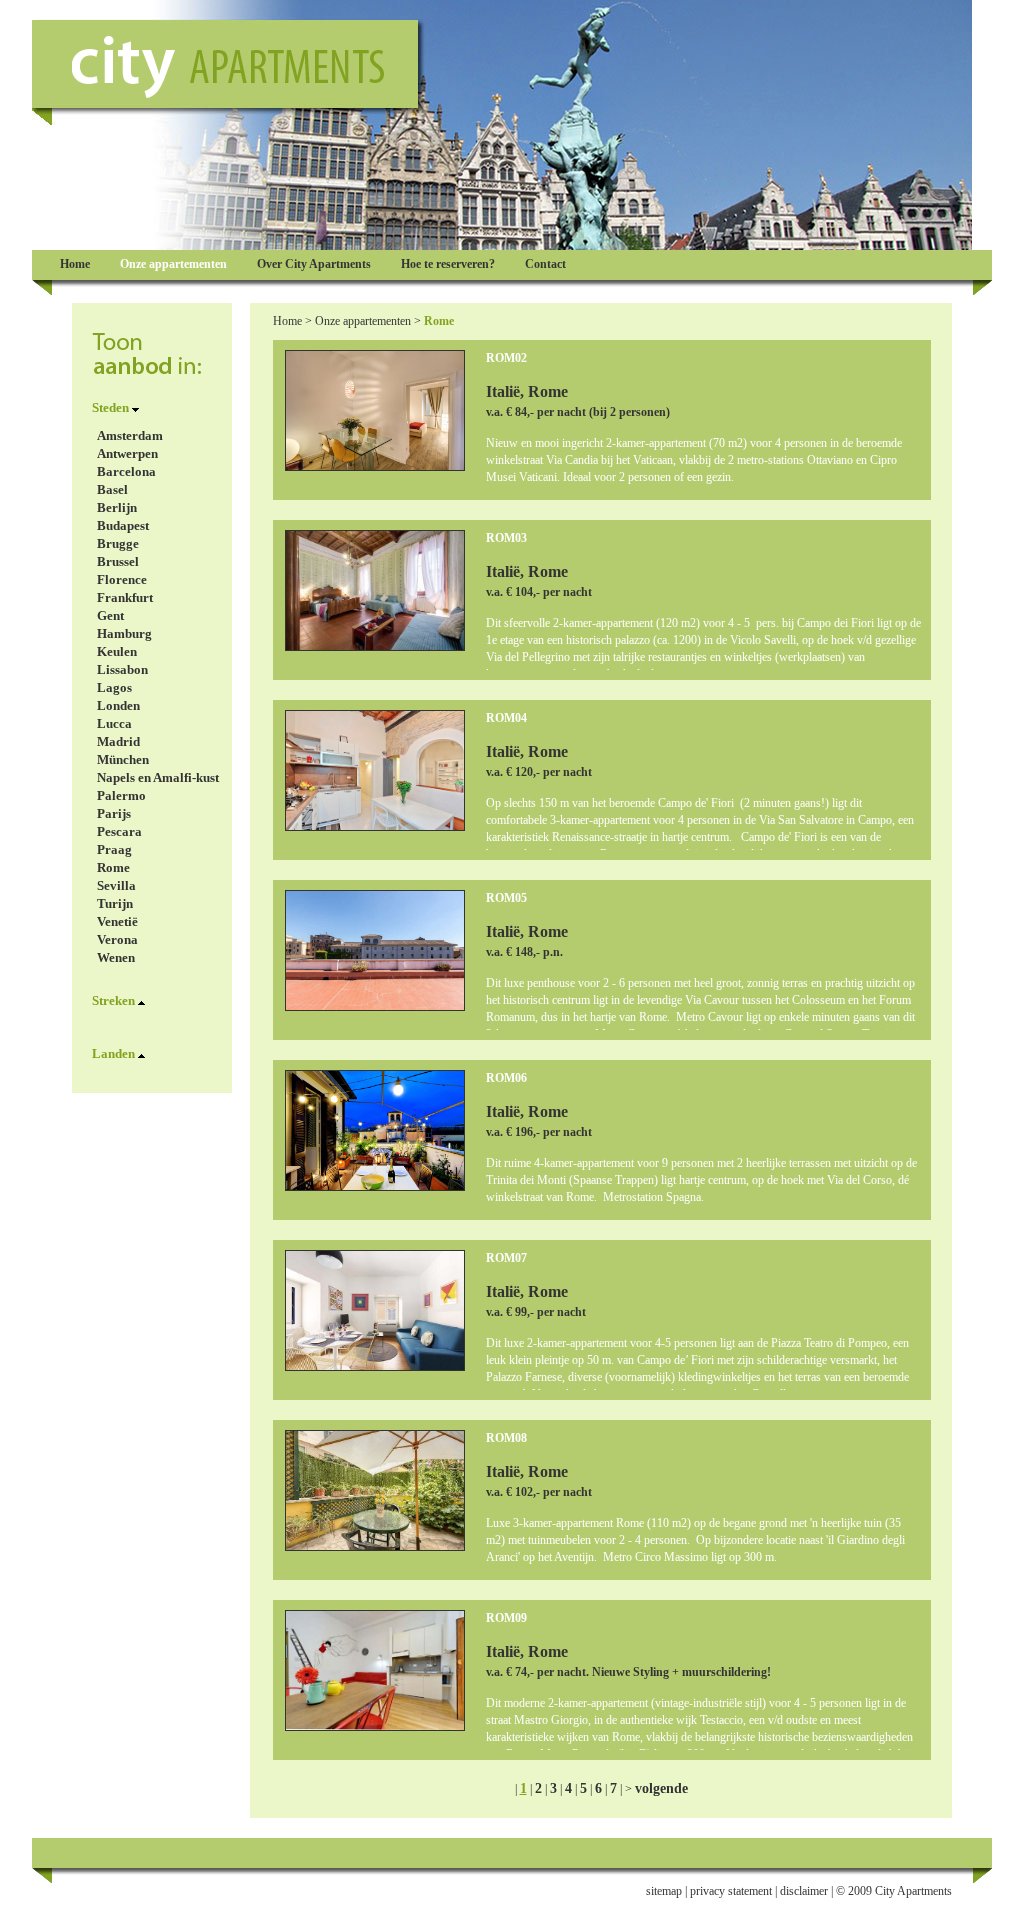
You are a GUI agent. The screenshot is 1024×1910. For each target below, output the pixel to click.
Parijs (114, 813)
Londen (118, 705)
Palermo (121, 795)
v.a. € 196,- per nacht (539, 1132)
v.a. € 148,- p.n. (524, 952)
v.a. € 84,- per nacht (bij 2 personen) (578, 412)
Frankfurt (125, 597)
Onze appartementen (363, 321)
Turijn (115, 903)
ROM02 (506, 358)
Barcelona (126, 471)
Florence (122, 579)
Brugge (118, 543)
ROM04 (506, 718)
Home (287, 321)
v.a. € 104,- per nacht (539, 592)
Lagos (114, 687)
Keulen (117, 651)
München (123, 759)
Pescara (119, 831)
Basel (112, 489)
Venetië (117, 921)
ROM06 (506, 1078)
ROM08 (506, 1438)
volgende (661, 1788)
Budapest (123, 525)
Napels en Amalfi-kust (158, 777)
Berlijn (117, 507)
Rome (113, 867)
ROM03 (506, 538)
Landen (113, 1053)
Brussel (118, 561)
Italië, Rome (527, 391)
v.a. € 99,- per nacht (536, 1312)
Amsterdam (130, 435)
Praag (114, 849)
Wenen (116, 957)
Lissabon (122, 669)
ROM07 (506, 1258)
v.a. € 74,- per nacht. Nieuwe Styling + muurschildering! (628, 1672)
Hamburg (124, 633)
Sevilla (116, 885)
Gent (110, 615)
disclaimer (804, 1891)
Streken (113, 1000)
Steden (110, 407)
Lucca (114, 723)
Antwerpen (127, 453)
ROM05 (506, 898)
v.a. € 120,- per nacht (539, 772)
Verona (117, 939)
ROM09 (506, 1618)
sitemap (664, 1891)
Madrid (118, 741)
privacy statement (731, 1891)
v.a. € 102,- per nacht (539, 1492)
